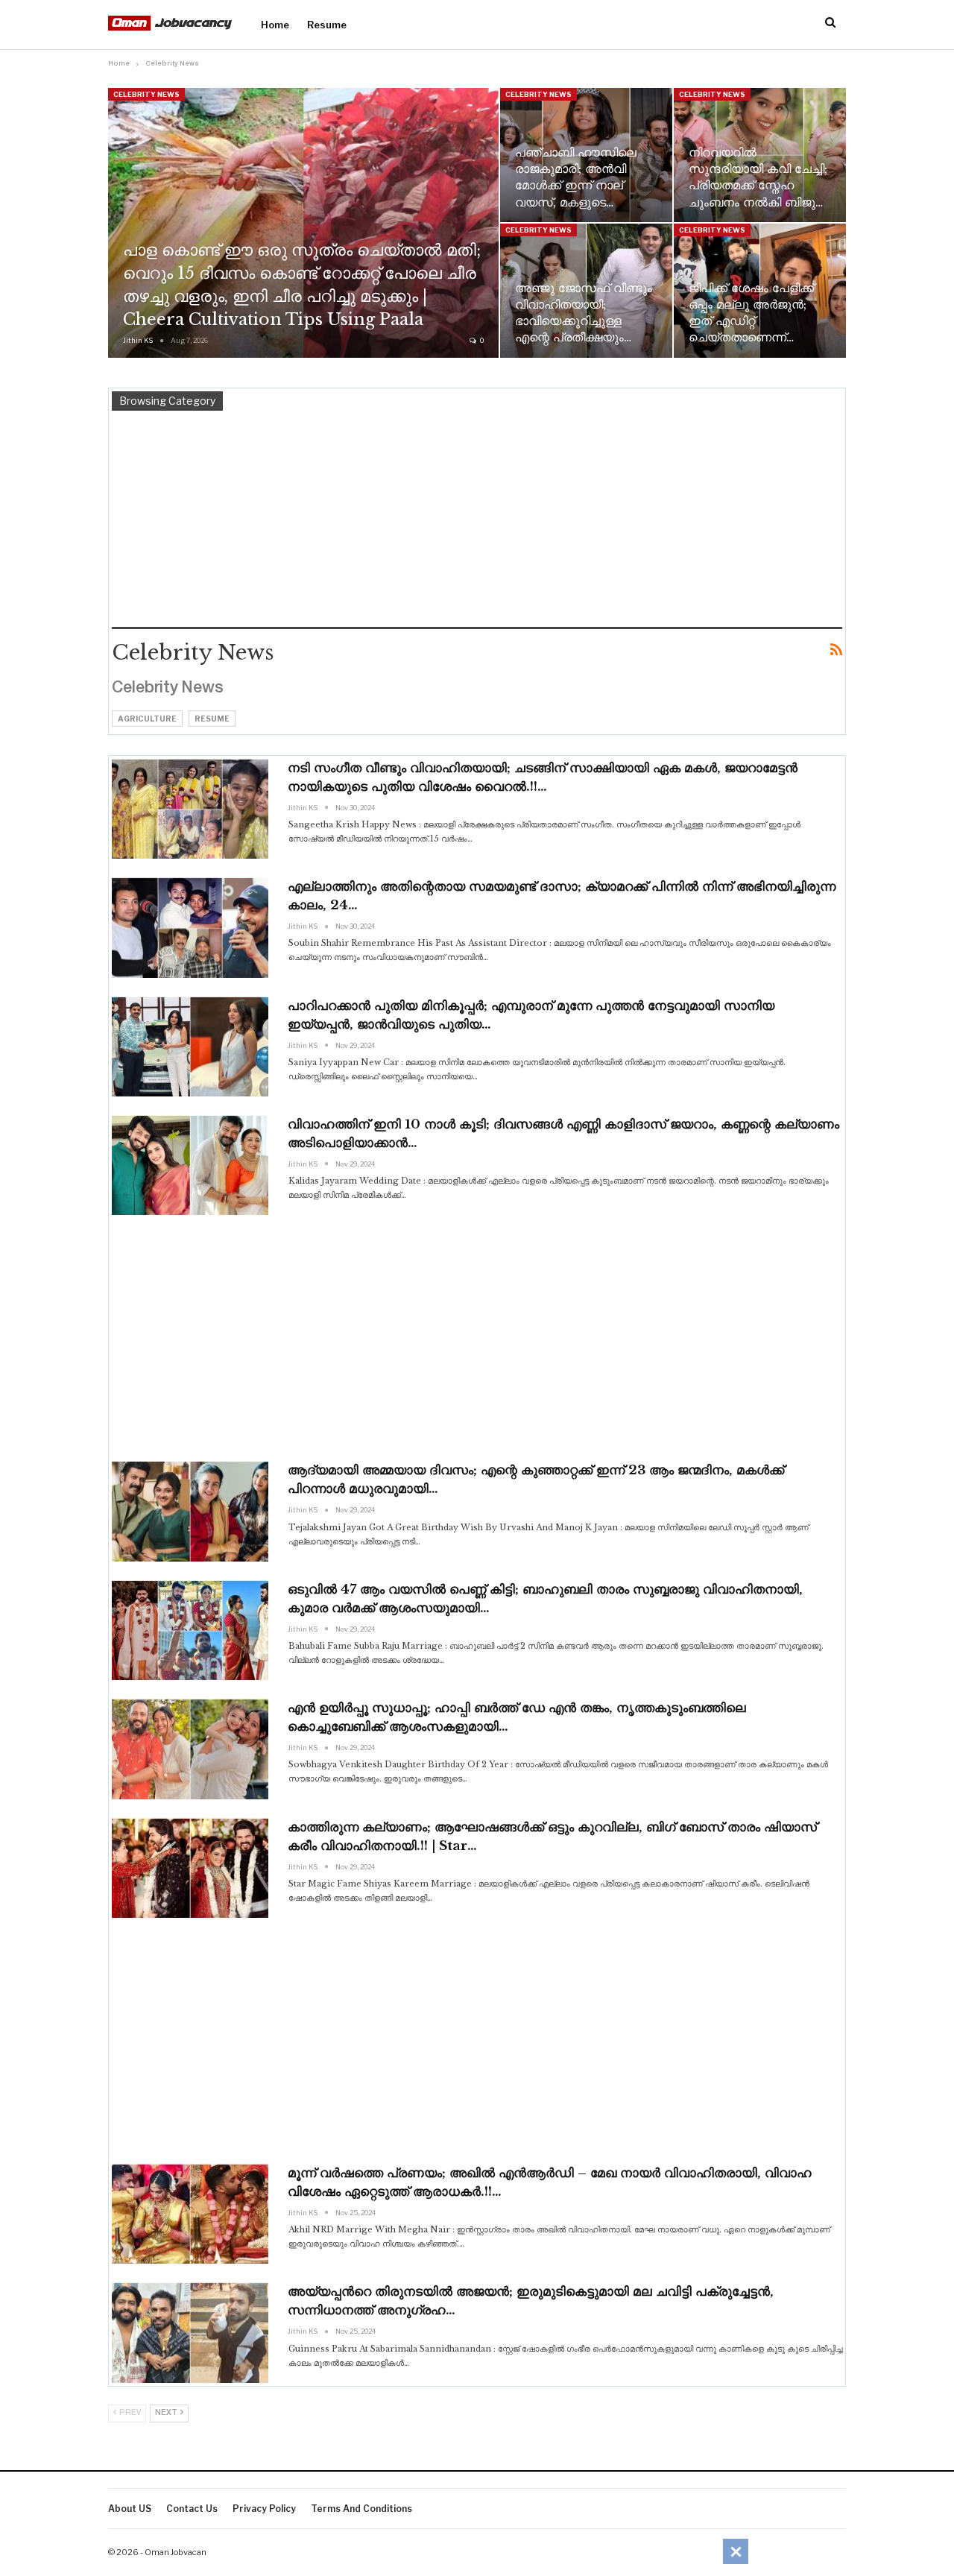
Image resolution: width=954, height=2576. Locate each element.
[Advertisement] (477, 523)
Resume (327, 25)
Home (275, 25)
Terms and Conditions (361, 2509)
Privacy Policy (264, 2509)
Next (167, 2413)
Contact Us (192, 2509)
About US (130, 2509)
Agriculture (147, 719)
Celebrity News (146, 94)
